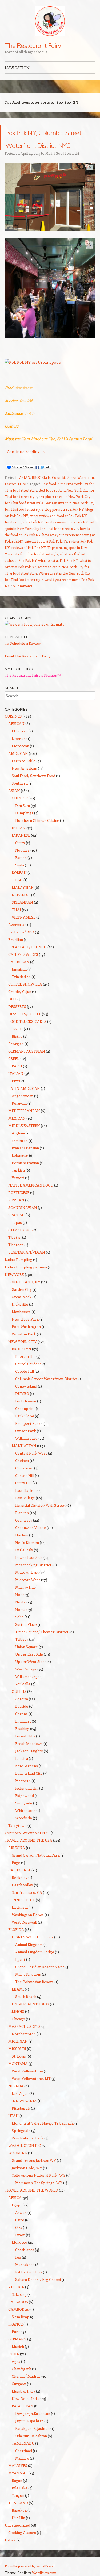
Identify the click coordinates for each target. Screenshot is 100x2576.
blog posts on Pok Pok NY (64, 535)
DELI (12, 1025)
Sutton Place (26, 1650)
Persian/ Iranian (25, 1188)
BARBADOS (18, 2327)
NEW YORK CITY (23, 1367)
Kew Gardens (27, 1791)
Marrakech (25, 2290)
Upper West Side (30, 1687)
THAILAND (18, 2528)
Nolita (20, 1628)
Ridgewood (25, 1821)
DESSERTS (17, 1032)
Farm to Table (24, 786)
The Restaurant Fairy (33, 45)
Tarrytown (17, 1851)
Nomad (21, 1635)
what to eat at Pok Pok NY (58, 586)
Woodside (24, 1843)
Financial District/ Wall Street (40, 1531)
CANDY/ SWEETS (23, 980)
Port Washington (26, 1352)
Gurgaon (19, 2409)
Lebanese (20, 1181)
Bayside (22, 1732)
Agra (16, 2387)
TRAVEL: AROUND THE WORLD (31, 2216)
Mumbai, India (23, 2417)
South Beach (26, 2022)
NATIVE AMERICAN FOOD (31, 1211)
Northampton (24, 2059)
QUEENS (19, 1717)
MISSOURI (17, 2074)
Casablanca (25, 2275)
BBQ (19, 905)
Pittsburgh (21, 2134)
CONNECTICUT (22, 1925)
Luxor (20, 2260)
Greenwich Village (31, 1553)
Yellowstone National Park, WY (39, 2201)
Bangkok (19, 2536)
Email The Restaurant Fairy (28, 682)
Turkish (18, 1196)
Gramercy (24, 1546)
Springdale (21, 2156)
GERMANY (17, 2365)
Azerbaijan (17, 950)
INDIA (14, 2379)
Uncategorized (17, 2551)
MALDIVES (18, 2491)
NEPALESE (21, 920)
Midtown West (28, 1605)
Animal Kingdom (29, 1970)
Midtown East (27, 1598)
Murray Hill (25, 1613)
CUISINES (13, 742)
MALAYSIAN (23, 913)
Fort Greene (26, 1427)
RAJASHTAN (23, 2432)
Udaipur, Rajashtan (31, 2461)
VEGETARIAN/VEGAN (27, 1278)
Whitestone (25, 1836)
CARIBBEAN (19, 987)
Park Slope (25, 1441)
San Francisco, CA (27, 1918)
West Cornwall (24, 1948)
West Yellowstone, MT (31, 2104)
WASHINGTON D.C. (25, 2171)
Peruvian (19, 1129)
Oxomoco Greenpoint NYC (27, 1858)
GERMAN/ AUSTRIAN (27, 1077)
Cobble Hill (25, 1397)
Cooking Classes (22, 2558)
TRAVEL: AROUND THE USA (29, 1866)
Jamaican (19, 995)
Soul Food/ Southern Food (33, 801)
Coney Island (26, 1412)
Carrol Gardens (28, 1389)
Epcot (20, 1985)
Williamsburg (26, 1464)
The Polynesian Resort (34, 2007)
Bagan (17, 2506)
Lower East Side (29, 1583)
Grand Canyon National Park (36, 1881)
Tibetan (15, 1263)
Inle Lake (20, 2513)
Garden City (22, 1315)
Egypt (17, 2231)
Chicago (18, 2044)
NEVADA (16, 2111)
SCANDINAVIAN (23, 1233)
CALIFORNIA (19, 1896)
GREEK (14, 1084)
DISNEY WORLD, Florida (33, 1963)
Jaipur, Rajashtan (29, 2446)
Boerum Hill (25, 1382)
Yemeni (18, 1203)
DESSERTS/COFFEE (25, 1039)
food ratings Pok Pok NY (24, 548)
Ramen (21, 883)
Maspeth (23, 1806)
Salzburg (19, 2320)
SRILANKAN (22, 928)
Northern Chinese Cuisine (37, 846)
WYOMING (18, 2178)
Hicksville (20, 1330)
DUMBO (22, 1419)
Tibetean (16, 1270)
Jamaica (22, 1784)
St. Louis (19, 2082)
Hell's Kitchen (27, 1568)
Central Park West (31, 1479)
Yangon (18, 2521)
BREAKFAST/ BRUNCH (27, 972)
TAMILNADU (23, 2469)
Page (16, 1888)
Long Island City (29, 1799)
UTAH (13, 2141)
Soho (19, 1642)
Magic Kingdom (28, 2000)
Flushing (22, 1754)
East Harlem (26, 1516)
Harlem (22, 1561)
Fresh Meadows (29, 1769)
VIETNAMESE (24, 943)
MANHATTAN (24, 1471)
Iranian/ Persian (25, 1173)
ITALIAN (16, 1099)
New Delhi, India (26, 2424)
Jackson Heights (29, 1776)
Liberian (19, 764)
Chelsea (22, 1486)
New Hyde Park (25, 1345)
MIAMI (18, 2015)
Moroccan (20, 771)
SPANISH (17, 1240)
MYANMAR (18, 2498)
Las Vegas (20, 2119)
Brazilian (16, 965)
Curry (20, 868)
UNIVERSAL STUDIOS (30, 2030)
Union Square (27, 1672)
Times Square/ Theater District (42, 1657)
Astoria (22, 1724)
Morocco (19, 2268)
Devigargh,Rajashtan (33, 2439)
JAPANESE (21, 861)
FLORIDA (16, 1955)
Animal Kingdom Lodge (35, 1977)
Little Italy (24, 1575)
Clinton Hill (25, 1501)
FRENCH (16, 1054)
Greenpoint (25, 1434)
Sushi (20, 891)
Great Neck (22, 1322)
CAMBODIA (18, 2335)
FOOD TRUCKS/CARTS (27, 1047)
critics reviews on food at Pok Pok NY (58, 541)
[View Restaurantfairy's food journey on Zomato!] (35, 650)
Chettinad (24, 2476)
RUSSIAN (16, 1226)
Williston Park (24, 1360)
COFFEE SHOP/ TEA (25, 1010)
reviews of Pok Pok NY (29, 573)
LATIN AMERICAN (24, 1114)
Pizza (16, 1106)
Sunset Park (26, 1456)
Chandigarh (21, 2394)
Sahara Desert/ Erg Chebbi (38, 2305)
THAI (22, 509)
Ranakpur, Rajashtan (32, 2454)
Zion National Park (28, 2164)
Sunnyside (24, 1829)
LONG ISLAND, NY (24, 1307)
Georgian (16, 1069)
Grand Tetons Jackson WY (34, 2186)
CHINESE (20, 824)
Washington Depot (28, 1940)
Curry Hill (23, 1508)
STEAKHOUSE (20, 1255)
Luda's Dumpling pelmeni (26, 1293)
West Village (26, 1695)
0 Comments (23, 611)
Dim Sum (23, 831)
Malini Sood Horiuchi (62, 179)
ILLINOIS (16, 2037)
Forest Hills (25, 1762)
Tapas (17, 1248)
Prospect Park (28, 1449)
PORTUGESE (19, 1218)
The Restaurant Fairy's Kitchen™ (33, 701)
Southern (20, 809)
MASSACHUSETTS (24, 2052)
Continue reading (26, 477)
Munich (18, 2372)
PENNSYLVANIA (23, 2126)
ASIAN (25, 503)
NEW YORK (14, 1300)
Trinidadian (21, 1002)
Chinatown (24, 1494)
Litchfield (20, 1933)
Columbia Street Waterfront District (46, 1404)
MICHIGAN (18, 2067)
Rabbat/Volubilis (29, 2298)
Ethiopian (20, 757)
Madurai (22, 2484)
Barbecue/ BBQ (21, 958)
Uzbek (10, 2565)
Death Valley (22, 1910)
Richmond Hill (27, 1814)
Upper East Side (29, 1680)
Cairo (20, 2245)
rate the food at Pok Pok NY (46, 567)
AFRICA (15, 2223)
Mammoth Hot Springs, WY (39, 2208)
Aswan (21, 2238)
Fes (18, 2283)
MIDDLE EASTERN (24, 1151)
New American (24, 794)
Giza (19, 2253)
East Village (25, 1523)
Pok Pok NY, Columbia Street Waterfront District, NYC (43, 150)
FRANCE (15, 2350)
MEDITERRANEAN (24, 1136)
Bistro (17, 1062)
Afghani (18, 1159)
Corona (21, 1739)
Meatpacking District (33, 1590)
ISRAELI (15, 1092)
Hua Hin (18, 2543)
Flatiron (22, 1538)
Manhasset (21, 1337)
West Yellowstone (27, 2097)
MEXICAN (17, 1144)
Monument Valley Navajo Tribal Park (43, 2149)
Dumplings (24, 838)
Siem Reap (21, 2342)
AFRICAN (16, 749)
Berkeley (20, 1903)
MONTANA (18, 2089)
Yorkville (23, 1709)
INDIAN (19, 853)
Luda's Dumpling (19, 1285)
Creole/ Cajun (20, 1017)
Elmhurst (23, 1747)
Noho (20, 1620)
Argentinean (23, 1121)
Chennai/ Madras (26, 2402)
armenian (20, 1166)
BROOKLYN (41, 503)
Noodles (22, 876)
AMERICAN (18, 779)
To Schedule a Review (23, 669)
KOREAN (19, 898)
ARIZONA (17, 1873)
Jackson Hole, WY (27, 2193)
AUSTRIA (16, 2312)
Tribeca (22, 1665)
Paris (16, 2357)
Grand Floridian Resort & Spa (40, 1992)
